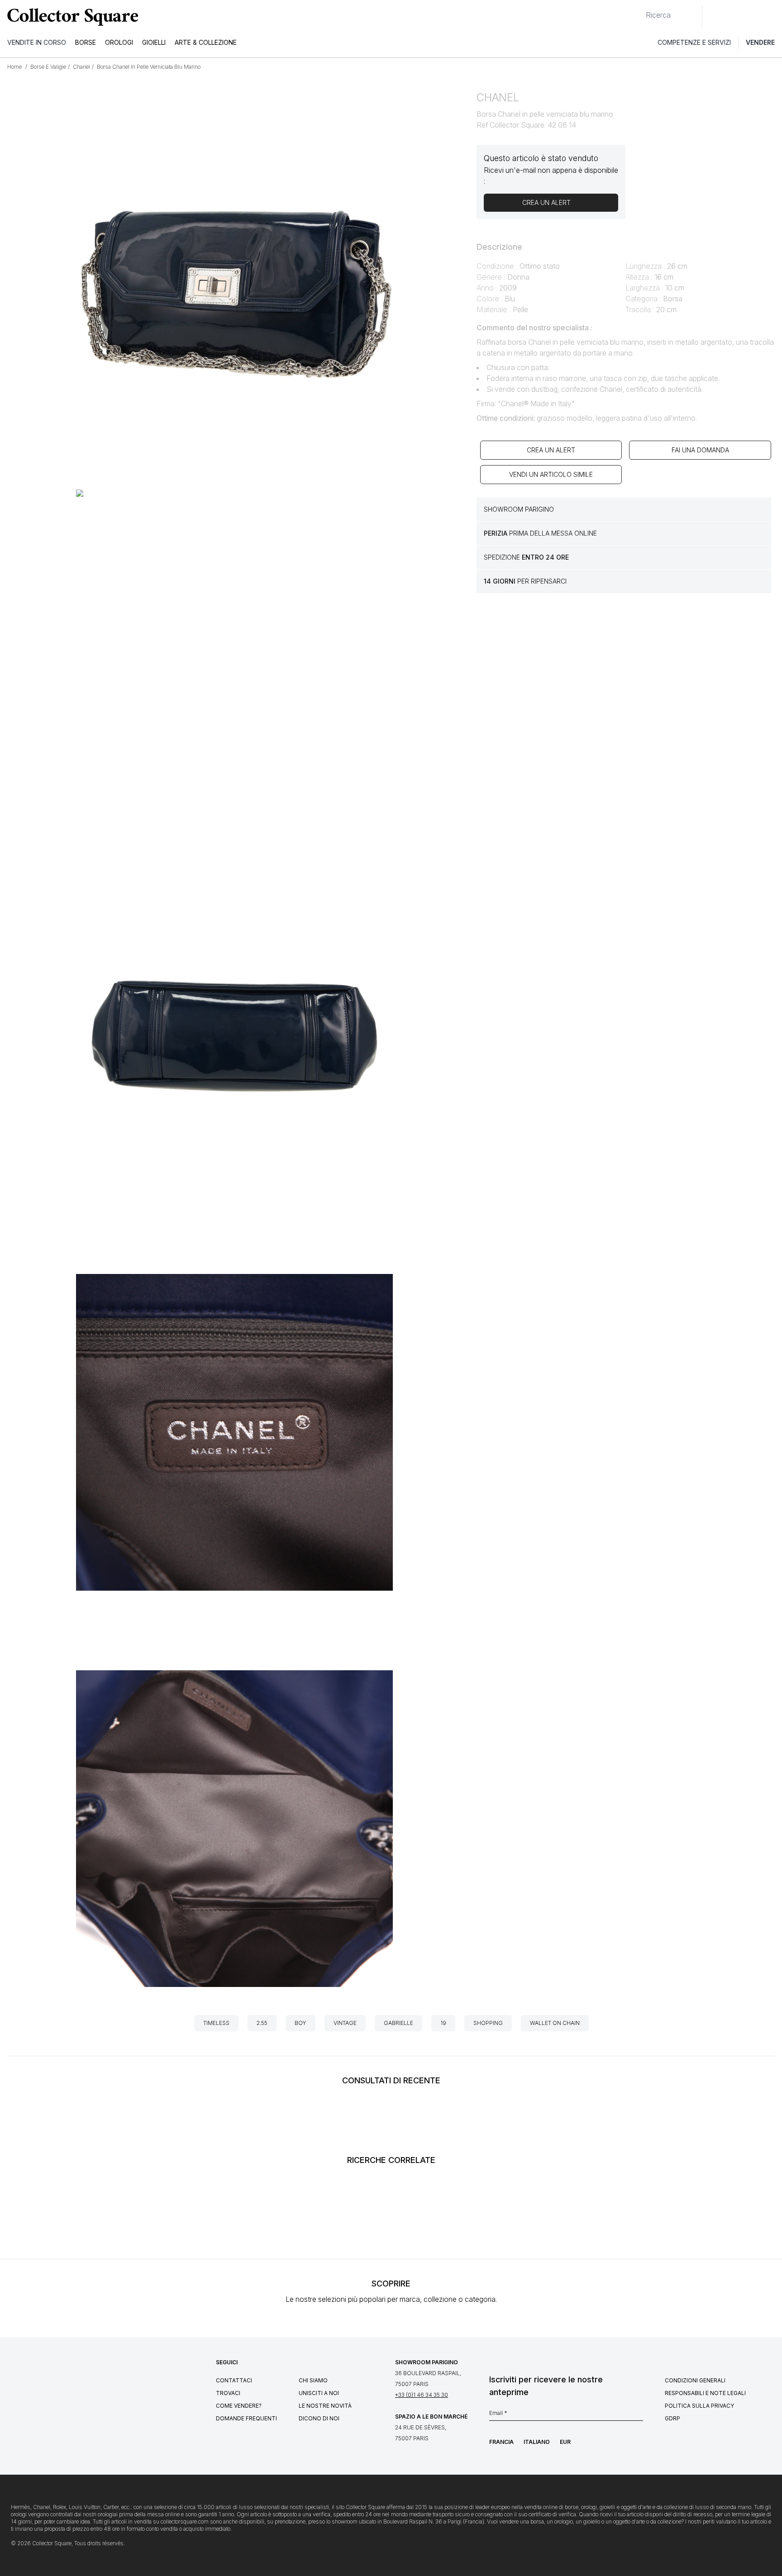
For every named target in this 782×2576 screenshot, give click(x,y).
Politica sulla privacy (699, 2406)
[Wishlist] (734, 17)
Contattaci (234, 2380)
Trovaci (228, 2393)
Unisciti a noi (319, 2393)
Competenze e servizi (694, 42)
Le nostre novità (325, 2406)
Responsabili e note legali (705, 2393)
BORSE (86, 42)
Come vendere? (239, 2406)
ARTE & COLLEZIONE (206, 42)
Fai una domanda (700, 450)
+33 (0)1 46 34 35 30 (422, 2395)
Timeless (216, 2023)
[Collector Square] (71, 17)
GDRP (672, 2418)
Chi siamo (313, 2380)
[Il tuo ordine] (754, 17)
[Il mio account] (772, 17)
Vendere (760, 42)
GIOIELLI (154, 42)
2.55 (262, 2023)
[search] (639, 11)
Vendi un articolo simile (551, 474)
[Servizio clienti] (714, 17)
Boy (300, 2023)
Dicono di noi (319, 2418)
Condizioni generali (695, 2380)
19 (443, 2023)
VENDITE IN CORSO (37, 42)
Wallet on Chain (555, 2023)
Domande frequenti (246, 2418)
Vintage (345, 2023)
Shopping (488, 2023)
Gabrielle (398, 2023)
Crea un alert (551, 450)
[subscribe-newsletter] (639, 2415)
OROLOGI (119, 42)
